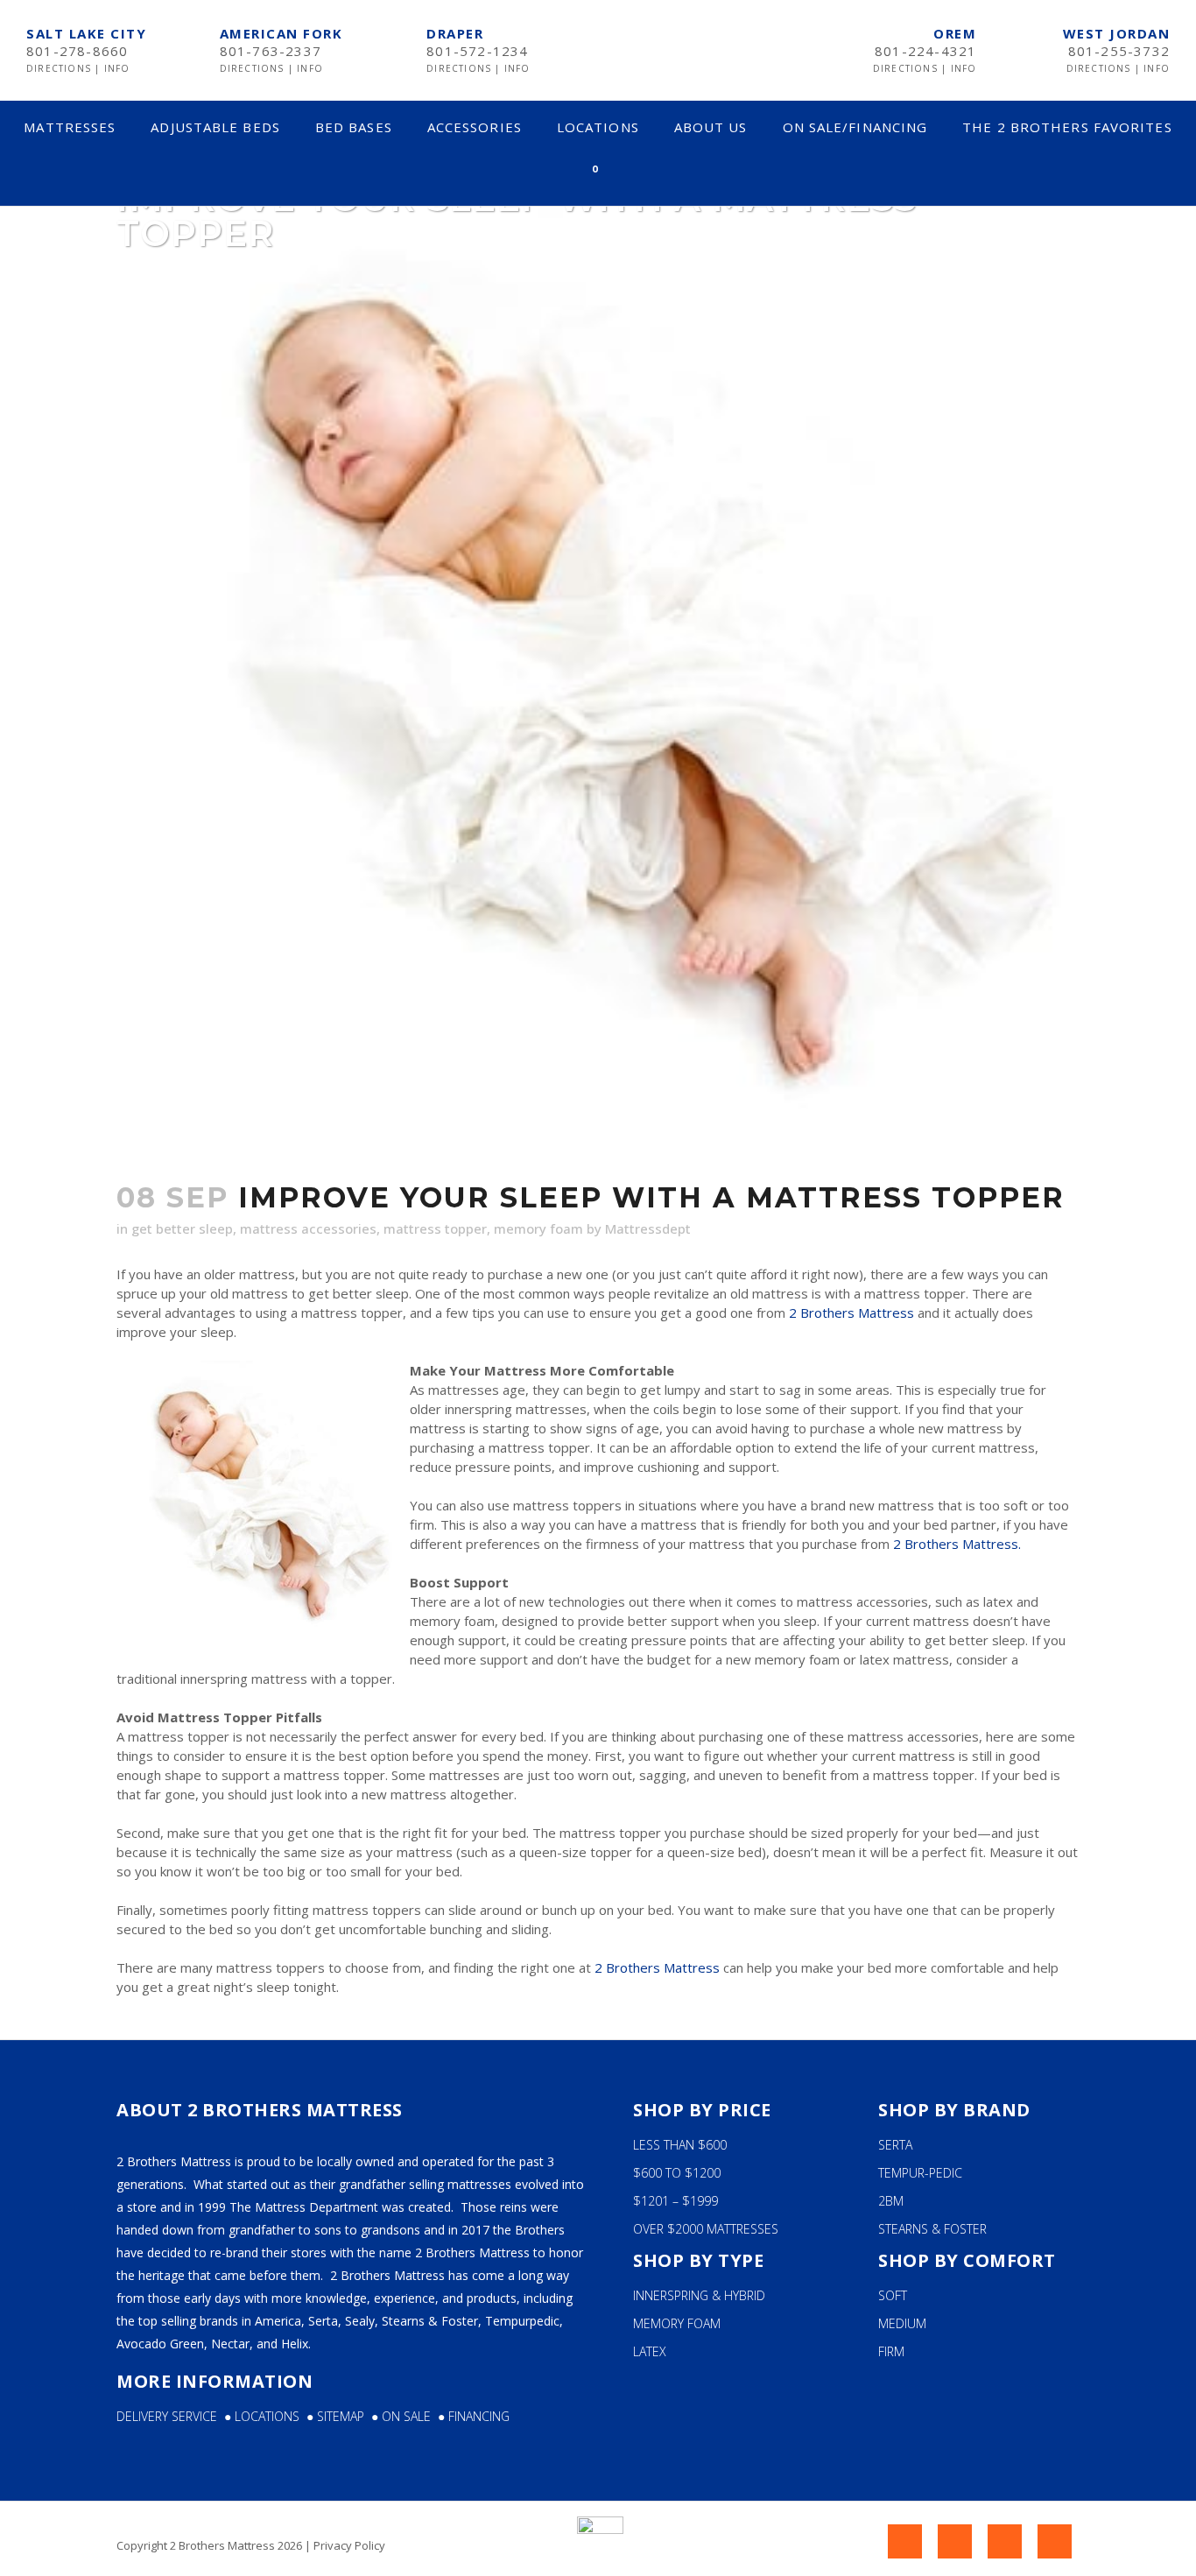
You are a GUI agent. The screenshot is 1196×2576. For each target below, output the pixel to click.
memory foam (538, 1228)
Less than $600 (680, 2145)
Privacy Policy (349, 2545)
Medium (902, 2323)
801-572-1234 (477, 51)
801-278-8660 (77, 51)
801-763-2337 (271, 51)
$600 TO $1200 (677, 2173)
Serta (895, 2145)
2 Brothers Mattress (851, 1313)
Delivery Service (167, 2416)
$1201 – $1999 (675, 2201)
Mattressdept (648, 1228)
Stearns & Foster (932, 2229)
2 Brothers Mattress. (957, 1544)
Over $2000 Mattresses (706, 2229)
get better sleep (182, 1228)
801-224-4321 (925, 51)
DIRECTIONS (60, 68)
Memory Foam (677, 2323)
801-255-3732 (1119, 51)
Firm (891, 2351)
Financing (479, 2416)
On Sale (406, 2416)
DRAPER (455, 33)
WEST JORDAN (1117, 33)
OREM (955, 33)
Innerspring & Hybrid (699, 2295)
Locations (271, 2416)
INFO (117, 68)
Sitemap (344, 2416)
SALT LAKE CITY (86, 33)
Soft (893, 2295)
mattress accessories (308, 1228)
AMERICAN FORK (281, 33)
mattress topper (435, 1228)
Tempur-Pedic (920, 2173)
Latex (650, 2351)
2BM (891, 2201)
